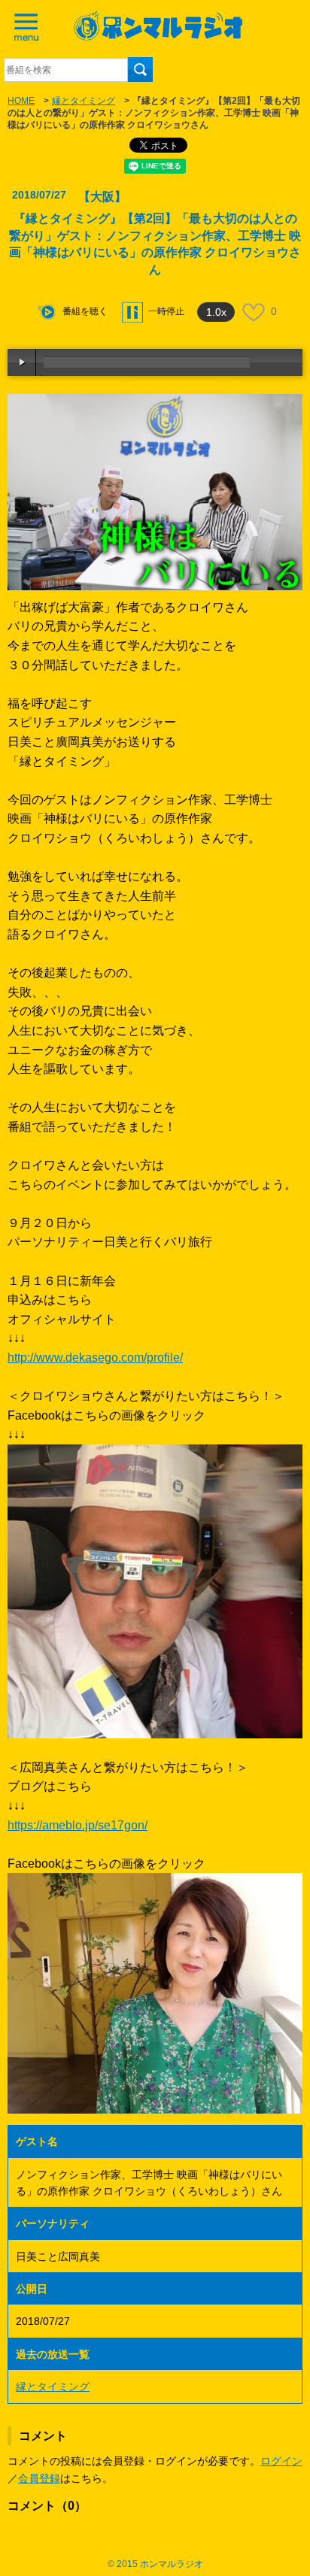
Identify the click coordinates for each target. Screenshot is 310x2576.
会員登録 (39, 2478)
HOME (21, 101)
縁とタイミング (84, 101)
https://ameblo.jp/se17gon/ (77, 1825)
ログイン (281, 2461)
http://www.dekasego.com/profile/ (95, 1358)
